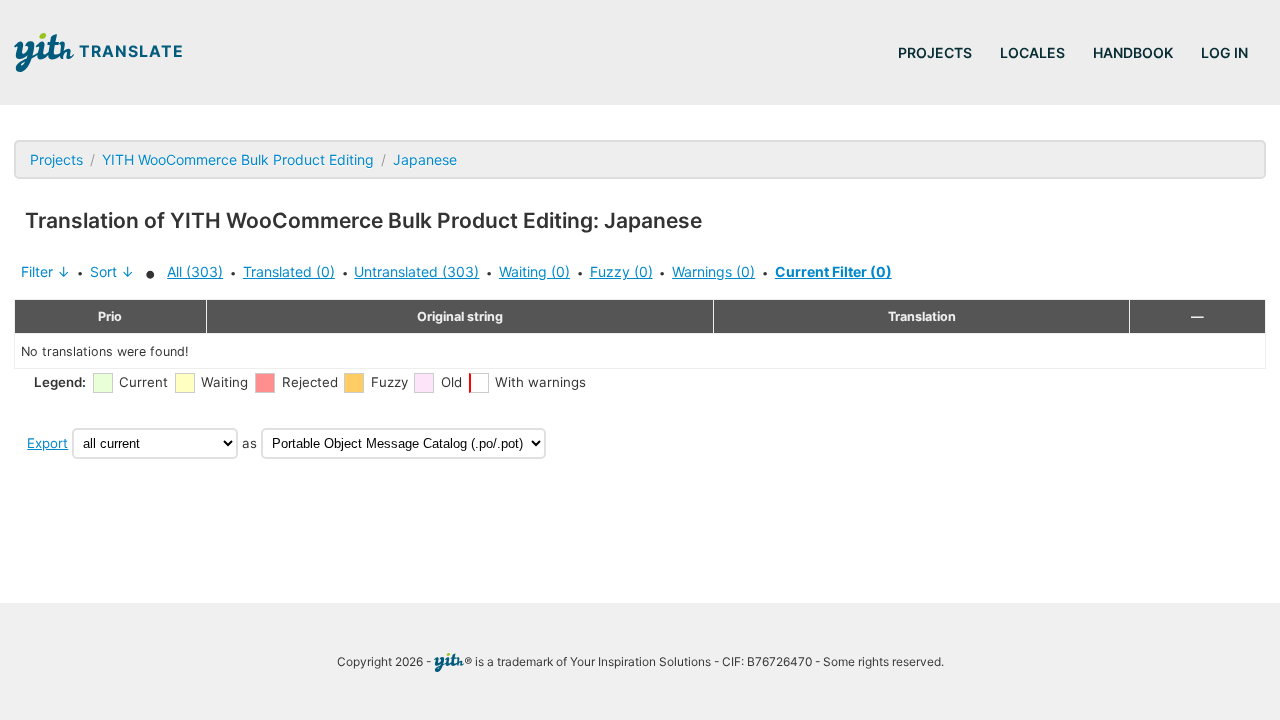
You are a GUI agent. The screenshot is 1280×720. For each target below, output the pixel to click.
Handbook (1133, 52)
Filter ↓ (45, 271)
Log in (1224, 52)
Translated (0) (289, 271)
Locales (1032, 52)
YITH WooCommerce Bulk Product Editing (238, 159)
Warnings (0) (713, 271)
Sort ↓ (112, 271)
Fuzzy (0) (621, 271)
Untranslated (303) (416, 271)
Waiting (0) (534, 271)
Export (47, 443)
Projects (935, 52)
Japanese (425, 159)
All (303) (195, 271)
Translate (129, 51)
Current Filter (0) (833, 271)
